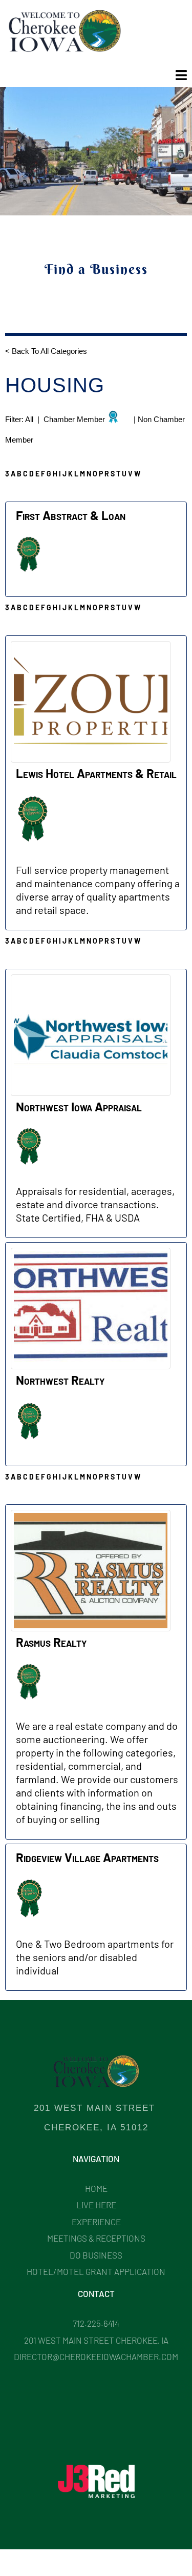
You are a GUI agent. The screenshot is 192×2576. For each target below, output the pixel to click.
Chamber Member (74, 419)
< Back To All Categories (47, 351)
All (30, 419)
